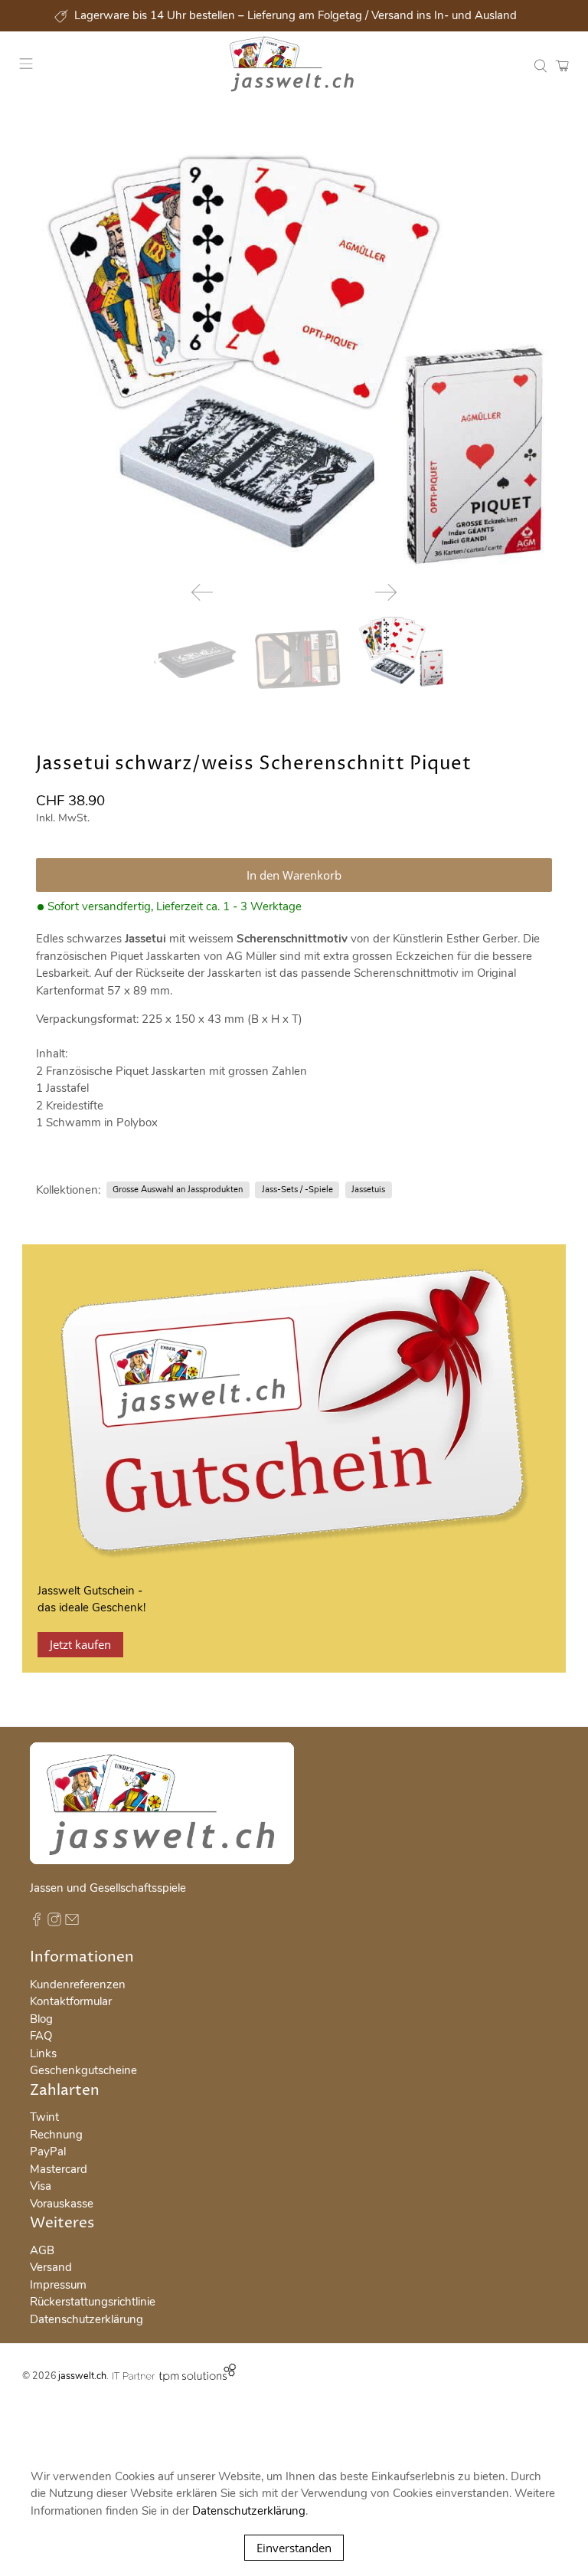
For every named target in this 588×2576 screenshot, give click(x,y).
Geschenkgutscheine (83, 2070)
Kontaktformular (71, 2001)
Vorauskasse (62, 2204)
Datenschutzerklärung (87, 2319)
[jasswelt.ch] (294, 66)
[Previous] (202, 592)
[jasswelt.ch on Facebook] (37, 1922)
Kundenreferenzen (78, 1984)
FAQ (41, 2036)
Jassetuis (368, 1190)
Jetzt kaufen (80, 1644)
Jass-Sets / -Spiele (297, 1190)
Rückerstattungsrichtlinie (93, 2302)
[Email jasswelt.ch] (72, 1922)
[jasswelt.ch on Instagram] (54, 1922)
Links (43, 2053)
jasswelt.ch (82, 2376)
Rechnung (56, 2135)
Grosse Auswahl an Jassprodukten (178, 1190)
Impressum (58, 2285)
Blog (41, 2019)
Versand (51, 2267)
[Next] (386, 592)
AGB (42, 2250)
